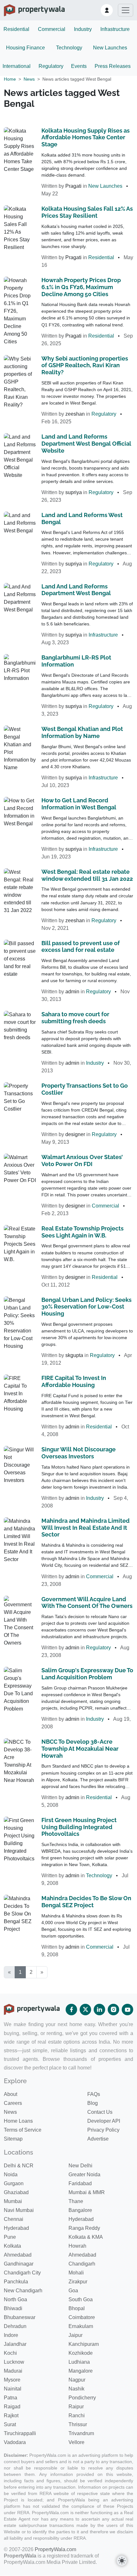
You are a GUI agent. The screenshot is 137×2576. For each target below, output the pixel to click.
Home (10, 79)
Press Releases (113, 66)
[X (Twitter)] (85, 2010)
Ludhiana (79, 2362)
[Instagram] (113, 2010)
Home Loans (18, 2121)
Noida (11, 2175)
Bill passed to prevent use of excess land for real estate (81, 947)
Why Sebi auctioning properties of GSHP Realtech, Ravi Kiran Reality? (85, 365)
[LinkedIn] (99, 2010)
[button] (107, 10)
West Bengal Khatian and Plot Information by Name (82, 732)
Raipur (76, 2407)
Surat (10, 2424)
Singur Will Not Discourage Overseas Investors (79, 1453)
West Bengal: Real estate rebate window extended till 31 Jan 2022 (87, 875)
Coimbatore (82, 2317)
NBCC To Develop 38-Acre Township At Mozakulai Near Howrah (80, 1749)
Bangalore (80, 2210)
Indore (11, 2335)
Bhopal (77, 2308)
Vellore (76, 2442)
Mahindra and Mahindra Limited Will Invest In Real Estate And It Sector (86, 1528)
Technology (69, 48)
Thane (76, 2201)
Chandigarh (82, 2264)
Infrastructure (115, 29)
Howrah (77, 2246)
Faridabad (80, 2183)
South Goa (81, 2299)
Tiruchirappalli (20, 2433)
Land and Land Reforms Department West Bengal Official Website (86, 444)
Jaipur (76, 2335)
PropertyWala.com (55, 2549)
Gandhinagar (19, 2264)
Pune (10, 2237)
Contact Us (100, 2112)
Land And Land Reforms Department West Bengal (76, 590)
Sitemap (13, 2139)
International (17, 66)
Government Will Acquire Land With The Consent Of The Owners (87, 1603)
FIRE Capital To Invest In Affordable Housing (74, 1381)
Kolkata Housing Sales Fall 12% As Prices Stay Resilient (87, 212)
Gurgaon (14, 2183)
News (29, 79)
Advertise (98, 2139)
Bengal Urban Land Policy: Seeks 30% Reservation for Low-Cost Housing (87, 1307)
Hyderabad (81, 2219)
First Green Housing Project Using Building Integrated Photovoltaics (79, 1827)
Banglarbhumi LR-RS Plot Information (76, 661)
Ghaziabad (16, 2192)
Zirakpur (78, 2282)
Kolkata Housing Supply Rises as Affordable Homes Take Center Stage (86, 138)
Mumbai (13, 2201)
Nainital (13, 2389)
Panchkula (16, 2282)
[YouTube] (127, 2010)
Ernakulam (81, 2326)
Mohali (76, 2273)
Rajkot (11, 2415)
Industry (83, 29)
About (11, 2094)
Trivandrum (81, 2433)
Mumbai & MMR (87, 2192)
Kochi (10, 2353)
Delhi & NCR (19, 2166)
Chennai (14, 2219)
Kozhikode (81, 2353)
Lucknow (14, 2362)
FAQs (94, 2094)
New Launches (110, 48)
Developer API (104, 2121)
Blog (93, 2103)
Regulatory (51, 66)
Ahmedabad (18, 2255)
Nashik (76, 2389)
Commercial (52, 29)
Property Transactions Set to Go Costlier (85, 1089)
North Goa (15, 2299)
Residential (16, 29)
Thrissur (78, 2424)
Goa (73, 2291)
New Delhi (80, 2166)
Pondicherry (82, 2398)
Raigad (12, 2407)
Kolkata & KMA (86, 2237)
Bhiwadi (13, 2308)
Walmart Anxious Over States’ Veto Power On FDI (82, 1160)
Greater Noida (84, 2175)
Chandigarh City (22, 2273)
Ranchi (77, 2415)
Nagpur (77, 2380)
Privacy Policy (103, 2130)
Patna (11, 2398)
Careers (13, 2103)
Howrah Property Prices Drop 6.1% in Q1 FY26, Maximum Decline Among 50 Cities (81, 287)
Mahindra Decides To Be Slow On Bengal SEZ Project (86, 1902)
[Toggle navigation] (126, 10)
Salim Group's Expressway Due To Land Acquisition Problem (87, 1674)
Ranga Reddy (84, 2228)
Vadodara (15, 2442)
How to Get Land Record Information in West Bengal (79, 804)
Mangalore (81, 2371)
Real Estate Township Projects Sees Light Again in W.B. (83, 1232)
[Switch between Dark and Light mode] (122, 2561)
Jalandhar (15, 2344)
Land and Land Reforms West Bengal (82, 518)
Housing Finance (25, 48)
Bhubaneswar (20, 2317)
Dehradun (15, 2326)
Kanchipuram (84, 2344)
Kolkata (12, 2246)
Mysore (12, 2380)
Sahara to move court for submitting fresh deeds (75, 1018)
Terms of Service (23, 2130)
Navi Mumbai (19, 2210)
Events (79, 66)
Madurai (13, 2371)
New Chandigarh (23, 2291)
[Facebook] (71, 2010)
